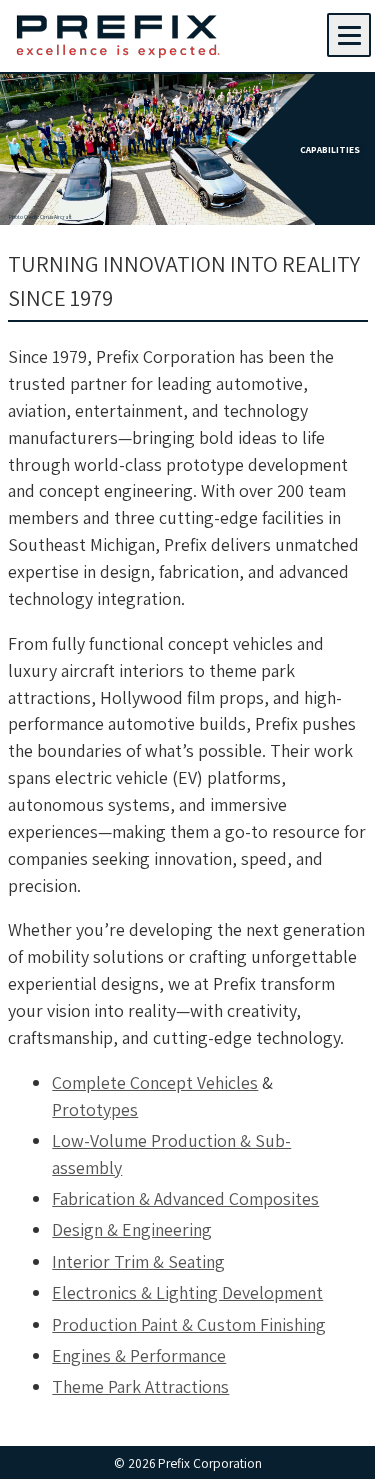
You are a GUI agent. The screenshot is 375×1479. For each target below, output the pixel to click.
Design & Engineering (132, 1229)
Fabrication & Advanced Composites (185, 1198)
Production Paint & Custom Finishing (189, 1324)
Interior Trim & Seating (138, 1261)
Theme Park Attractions (140, 1386)
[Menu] (349, 35)
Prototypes (95, 1109)
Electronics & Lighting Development (187, 1292)
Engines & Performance (139, 1355)
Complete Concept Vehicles (155, 1082)
